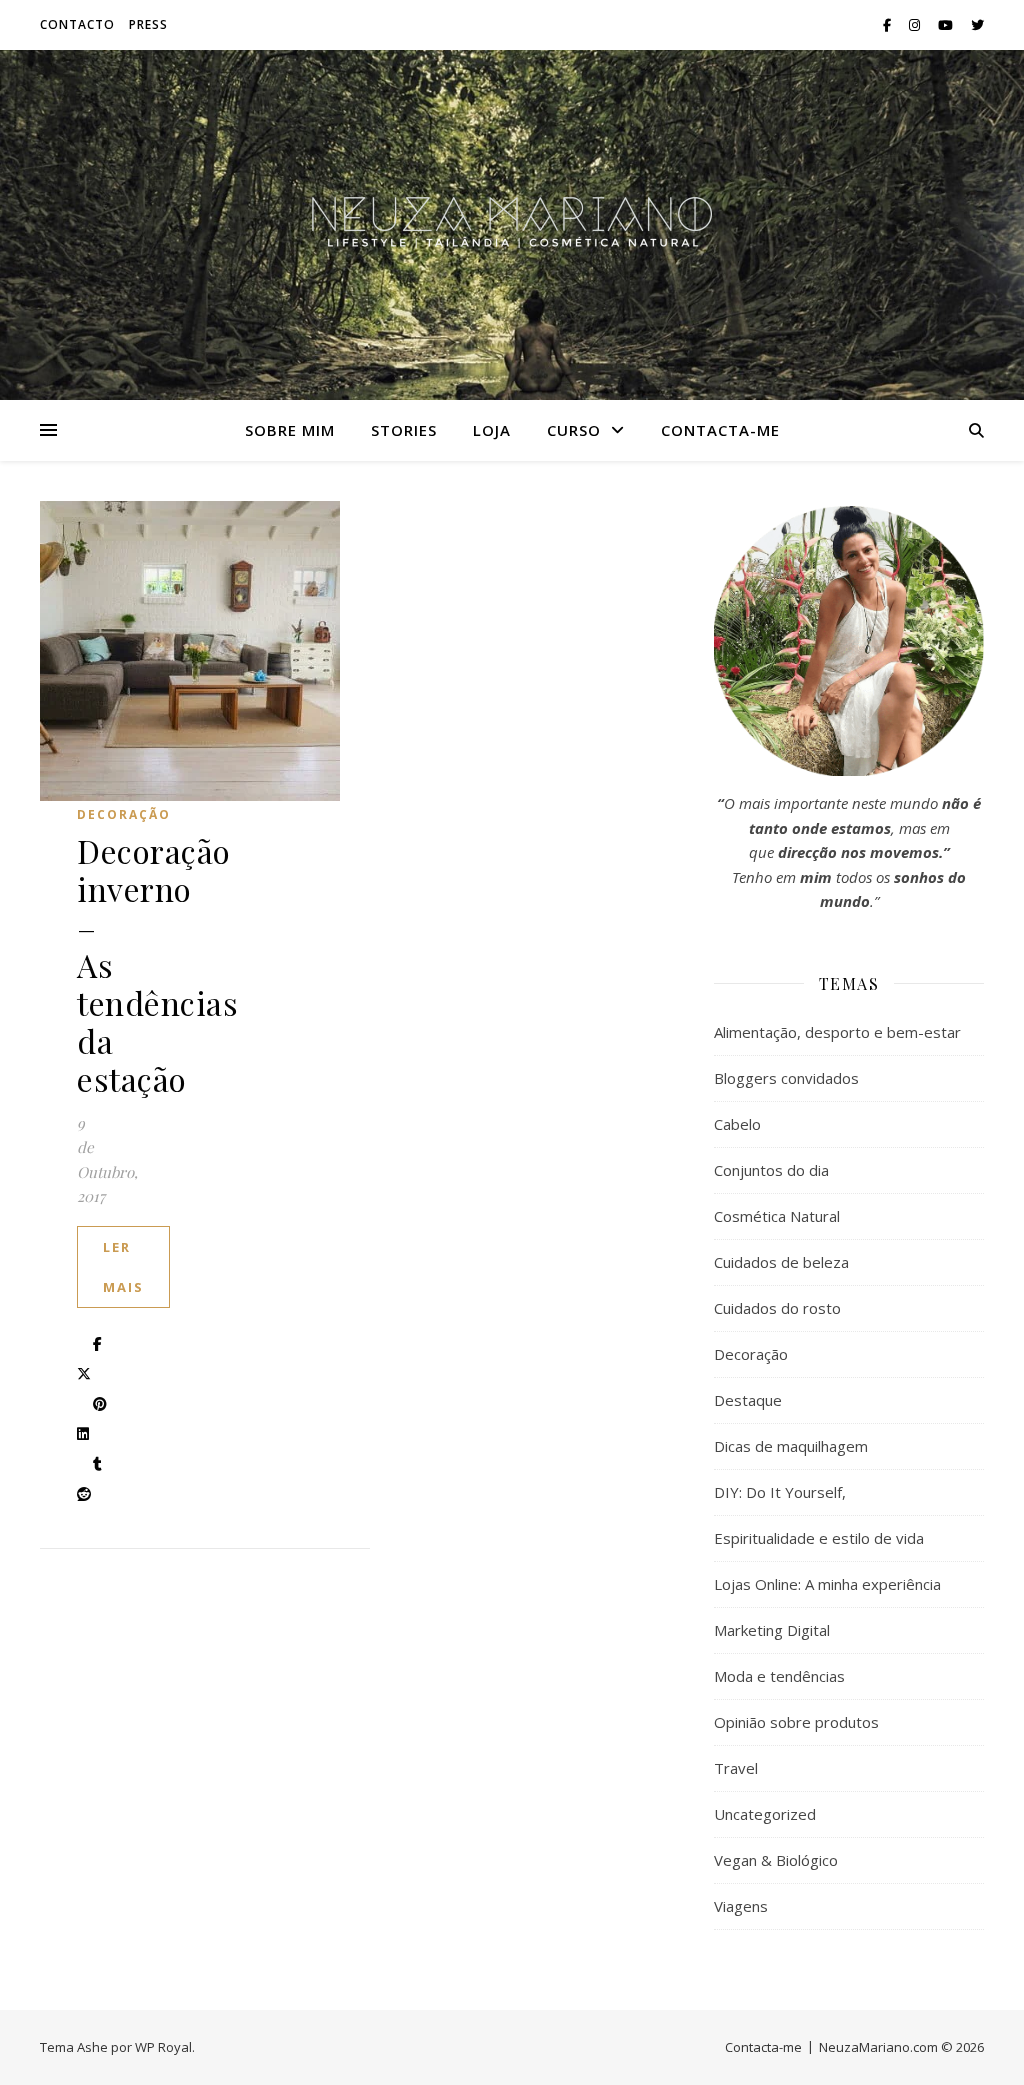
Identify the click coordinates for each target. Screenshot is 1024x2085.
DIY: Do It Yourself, (780, 1492)
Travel (736, 1768)
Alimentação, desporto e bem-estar (837, 1032)
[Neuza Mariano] (512, 225)
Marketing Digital (772, 1630)
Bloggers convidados (786, 1078)
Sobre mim (290, 430)
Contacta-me (720, 430)
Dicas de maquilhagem (791, 1446)
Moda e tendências (779, 1676)
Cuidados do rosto (777, 1308)
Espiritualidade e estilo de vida (819, 1538)
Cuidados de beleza (781, 1262)
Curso (574, 430)
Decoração (124, 814)
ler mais (123, 1267)
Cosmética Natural (777, 1216)
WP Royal (163, 2047)
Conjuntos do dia (771, 1170)
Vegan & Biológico (776, 1860)
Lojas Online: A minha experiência (827, 1584)
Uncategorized (765, 1814)
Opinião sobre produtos (796, 1722)
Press (148, 24)
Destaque (748, 1400)
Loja (492, 430)
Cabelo (737, 1124)
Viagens (741, 1906)
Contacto (77, 24)
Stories (404, 430)
